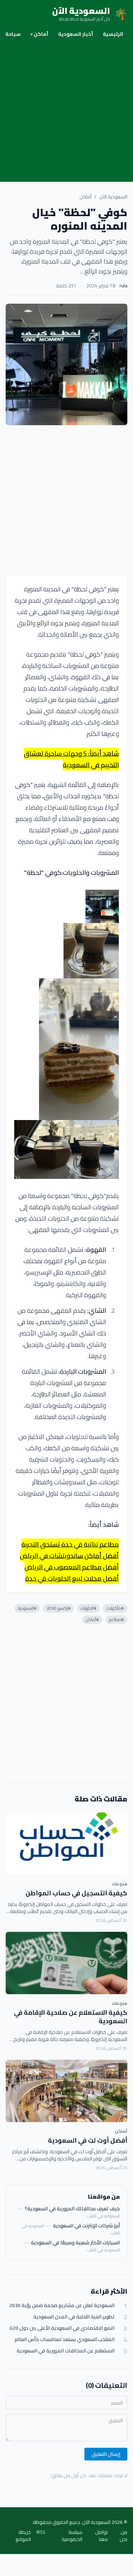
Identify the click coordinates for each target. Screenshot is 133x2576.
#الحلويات (88, 1608)
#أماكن (92, 1619)
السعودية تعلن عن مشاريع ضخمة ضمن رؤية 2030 (62, 2305)
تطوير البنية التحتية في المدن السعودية (74, 2317)
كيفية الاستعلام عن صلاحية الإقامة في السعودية (71, 2017)
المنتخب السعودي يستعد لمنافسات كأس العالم (65, 2339)
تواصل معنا (101, 2536)
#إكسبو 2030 (59, 1608)
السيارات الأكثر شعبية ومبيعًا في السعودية (75, 2243)
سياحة (13, 34)
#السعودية (27, 1608)
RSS (41, 2533)
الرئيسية (113, 34)
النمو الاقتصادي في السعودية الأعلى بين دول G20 (62, 2328)
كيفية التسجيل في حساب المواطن (76, 1893)
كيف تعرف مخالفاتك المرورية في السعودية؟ (72, 2209)
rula (123, 286)
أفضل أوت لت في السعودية (88, 2140)
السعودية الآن (113, 197)
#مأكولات (115, 1608)
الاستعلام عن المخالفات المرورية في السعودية (66, 2351)
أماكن (39, 34)
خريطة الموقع (23, 2536)
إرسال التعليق (106, 2454)
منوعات (120, 1884)
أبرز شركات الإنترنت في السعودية (86, 2226)
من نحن (123, 2536)
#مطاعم (116, 1619)
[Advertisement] (66, 112)
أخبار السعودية (76, 34)
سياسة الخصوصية (72, 2536)
